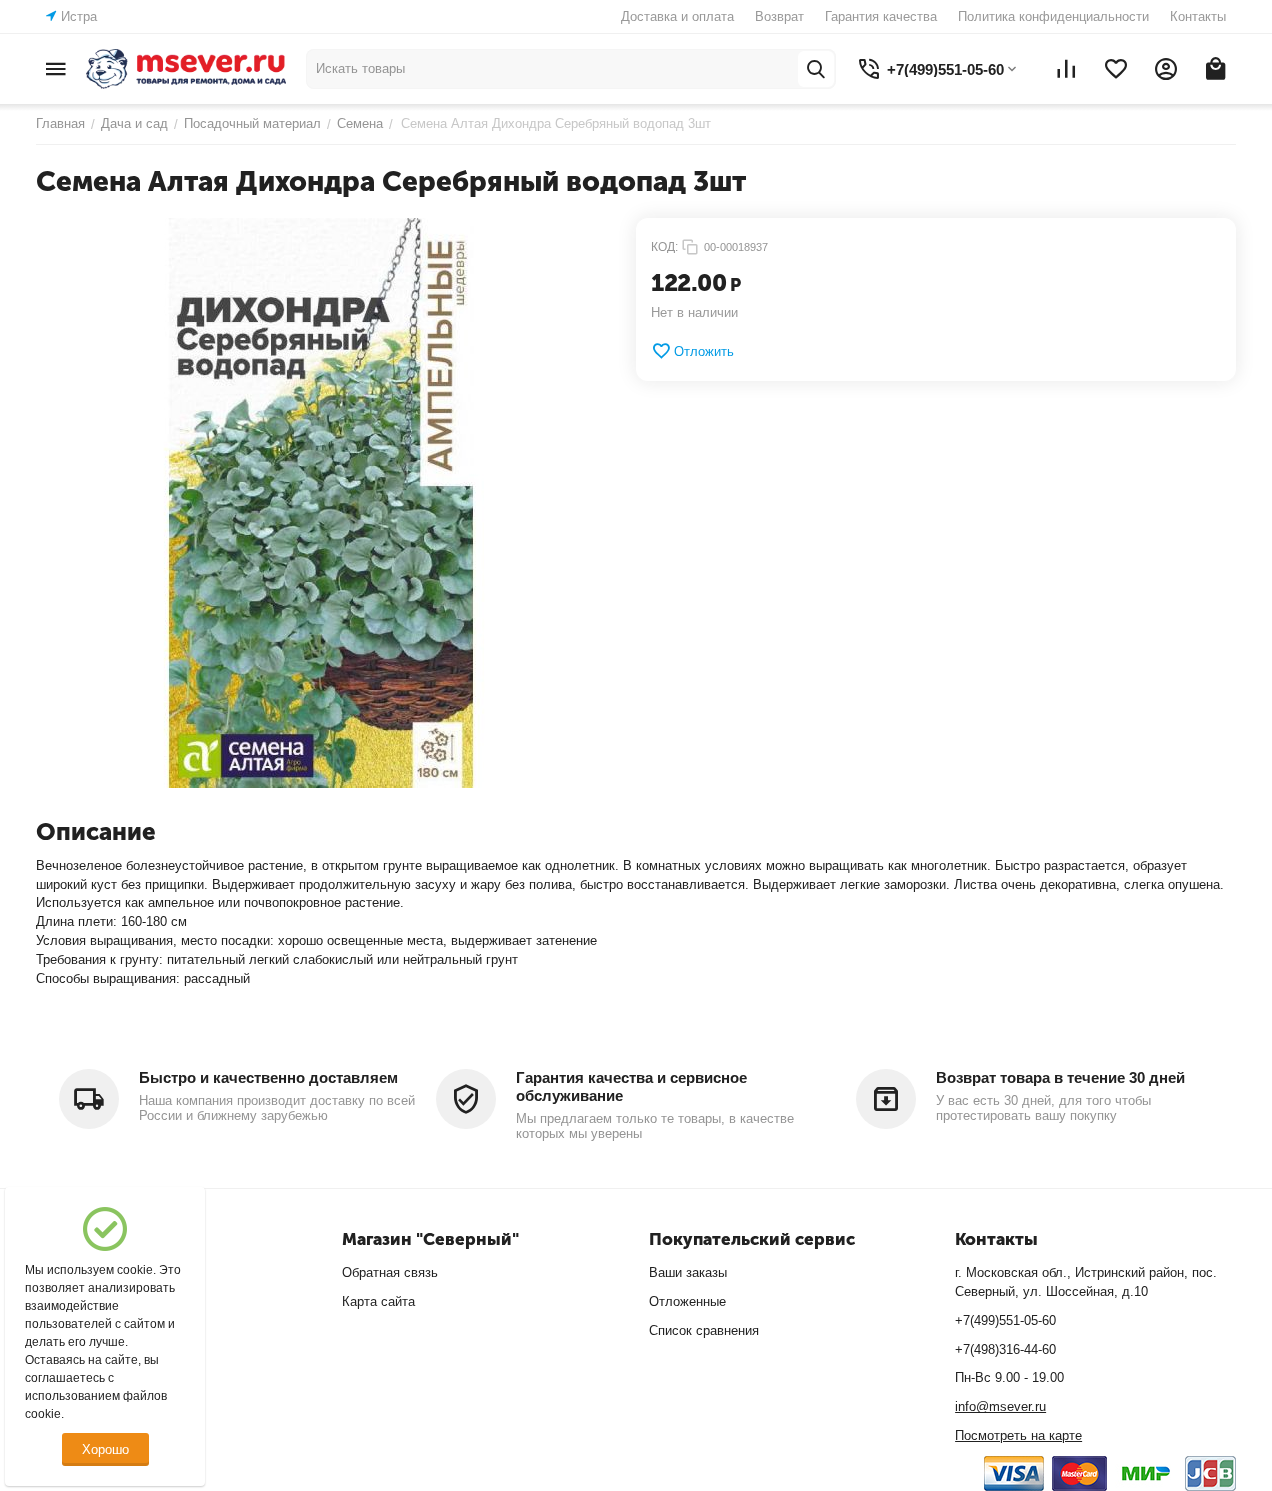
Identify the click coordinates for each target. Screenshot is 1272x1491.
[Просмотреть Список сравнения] (1066, 69)
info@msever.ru (1000, 1406)
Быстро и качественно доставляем (268, 1077)
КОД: (664, 247)
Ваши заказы (688, 1272)
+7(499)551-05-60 (1005, 1320)
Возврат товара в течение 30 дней (1060, 1077)
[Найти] (816, 69)
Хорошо (105, 1449)
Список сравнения (704, 1330)
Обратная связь (390, 1272)
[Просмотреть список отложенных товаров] (1116, 69)
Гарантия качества (881, 16)
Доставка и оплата (677, 16)
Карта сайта (378, 1301)
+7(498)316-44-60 (1005, 1349)
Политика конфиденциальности (1053, 16)
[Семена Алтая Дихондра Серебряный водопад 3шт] (321, 503)
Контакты (1198, 16)
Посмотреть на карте (1018, 1435)
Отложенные (687, 1301)
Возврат (779, 16)
